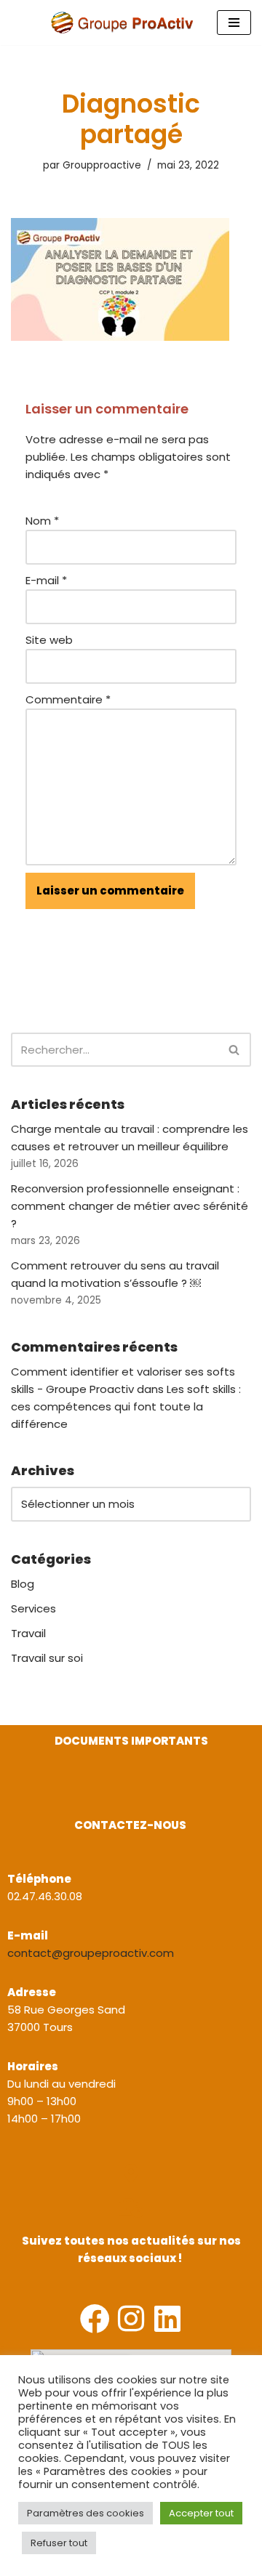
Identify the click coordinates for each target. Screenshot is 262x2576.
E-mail (46, 580)
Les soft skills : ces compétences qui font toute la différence (126, 1406)
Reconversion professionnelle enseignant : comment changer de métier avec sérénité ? (130, 1206)
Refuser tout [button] (59, 2543)
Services (33, 1608)
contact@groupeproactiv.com (91, 1953)
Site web (49, 640)
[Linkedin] (168, 2318)
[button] (13, 1794)
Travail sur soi (47, 1658)
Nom (42, 521)
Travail (28, 1633)
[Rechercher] (235, 1050)
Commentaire (68, 699)
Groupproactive (102, 165)
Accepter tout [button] (201, 2513)
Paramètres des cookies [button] (86, 2513)
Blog (23, 1584)
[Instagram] (131, 2318)
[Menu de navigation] (234, 23)
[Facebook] (95, 2318)
